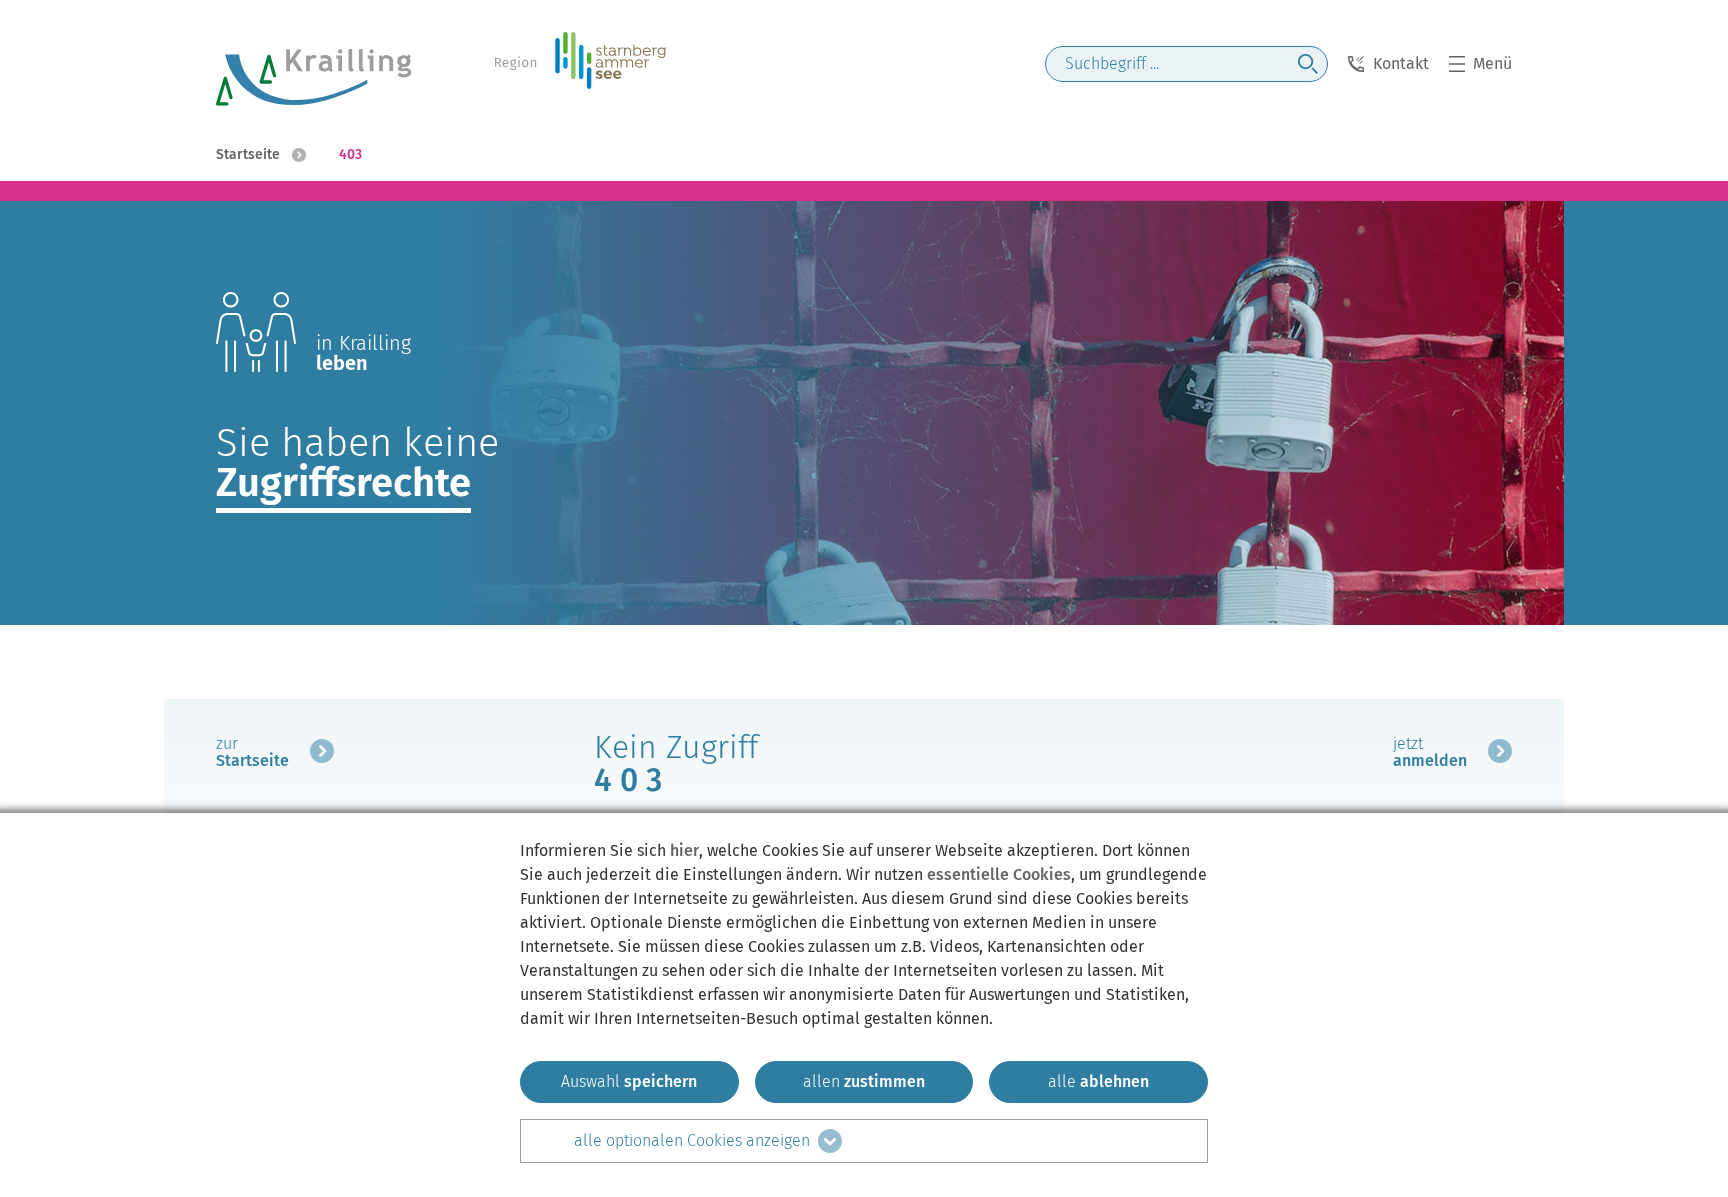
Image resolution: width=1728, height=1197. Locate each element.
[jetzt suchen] (1308, 64)
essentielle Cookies (999, 874)
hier (684, 850)
